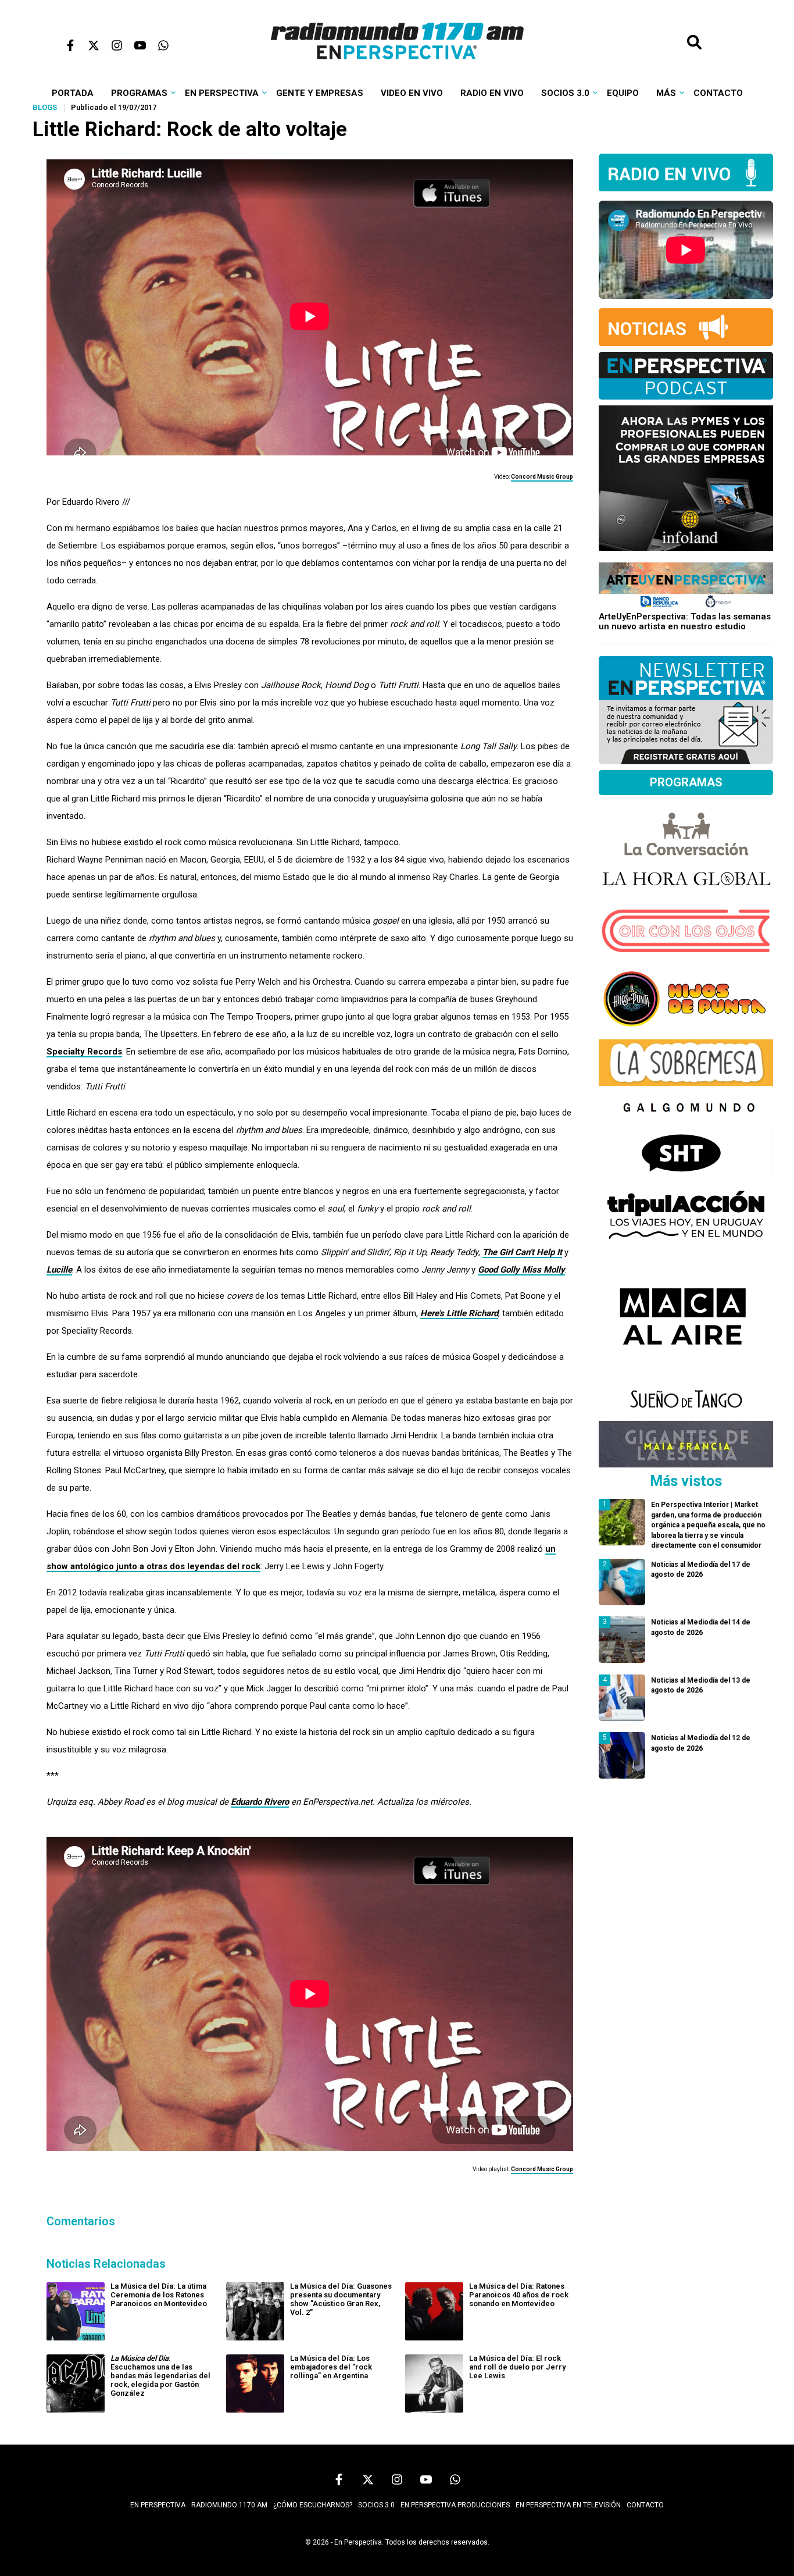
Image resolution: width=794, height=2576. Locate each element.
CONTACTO (645, 2505)
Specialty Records (84, 1052)
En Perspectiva (222, 93)
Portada (73, 93)
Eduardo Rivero (260, 1802)
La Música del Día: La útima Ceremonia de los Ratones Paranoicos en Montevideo (159, 2295)
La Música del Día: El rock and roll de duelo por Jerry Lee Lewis (517, 2367)
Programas (139, 93)
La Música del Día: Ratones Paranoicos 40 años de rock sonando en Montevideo (519, 2295)
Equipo (623, 93)
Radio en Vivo (492, 93)
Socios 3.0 (565, 93)
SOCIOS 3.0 (376, 2505)
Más (666, 93)
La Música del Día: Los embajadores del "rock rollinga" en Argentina (331, 2367)
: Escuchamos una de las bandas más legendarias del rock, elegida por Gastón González (160, 2376)
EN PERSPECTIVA (158, 2505)
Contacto (718, 93)
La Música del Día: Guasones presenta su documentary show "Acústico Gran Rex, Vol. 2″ (341, 2299)
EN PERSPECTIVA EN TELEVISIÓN (568, 2505)
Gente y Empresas (320, 93)
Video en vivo (412, 93)
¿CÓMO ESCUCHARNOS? (313, 2505)
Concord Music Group (542, 477)
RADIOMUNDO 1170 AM (229, 2505)
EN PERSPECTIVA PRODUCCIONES (455, 2505)
